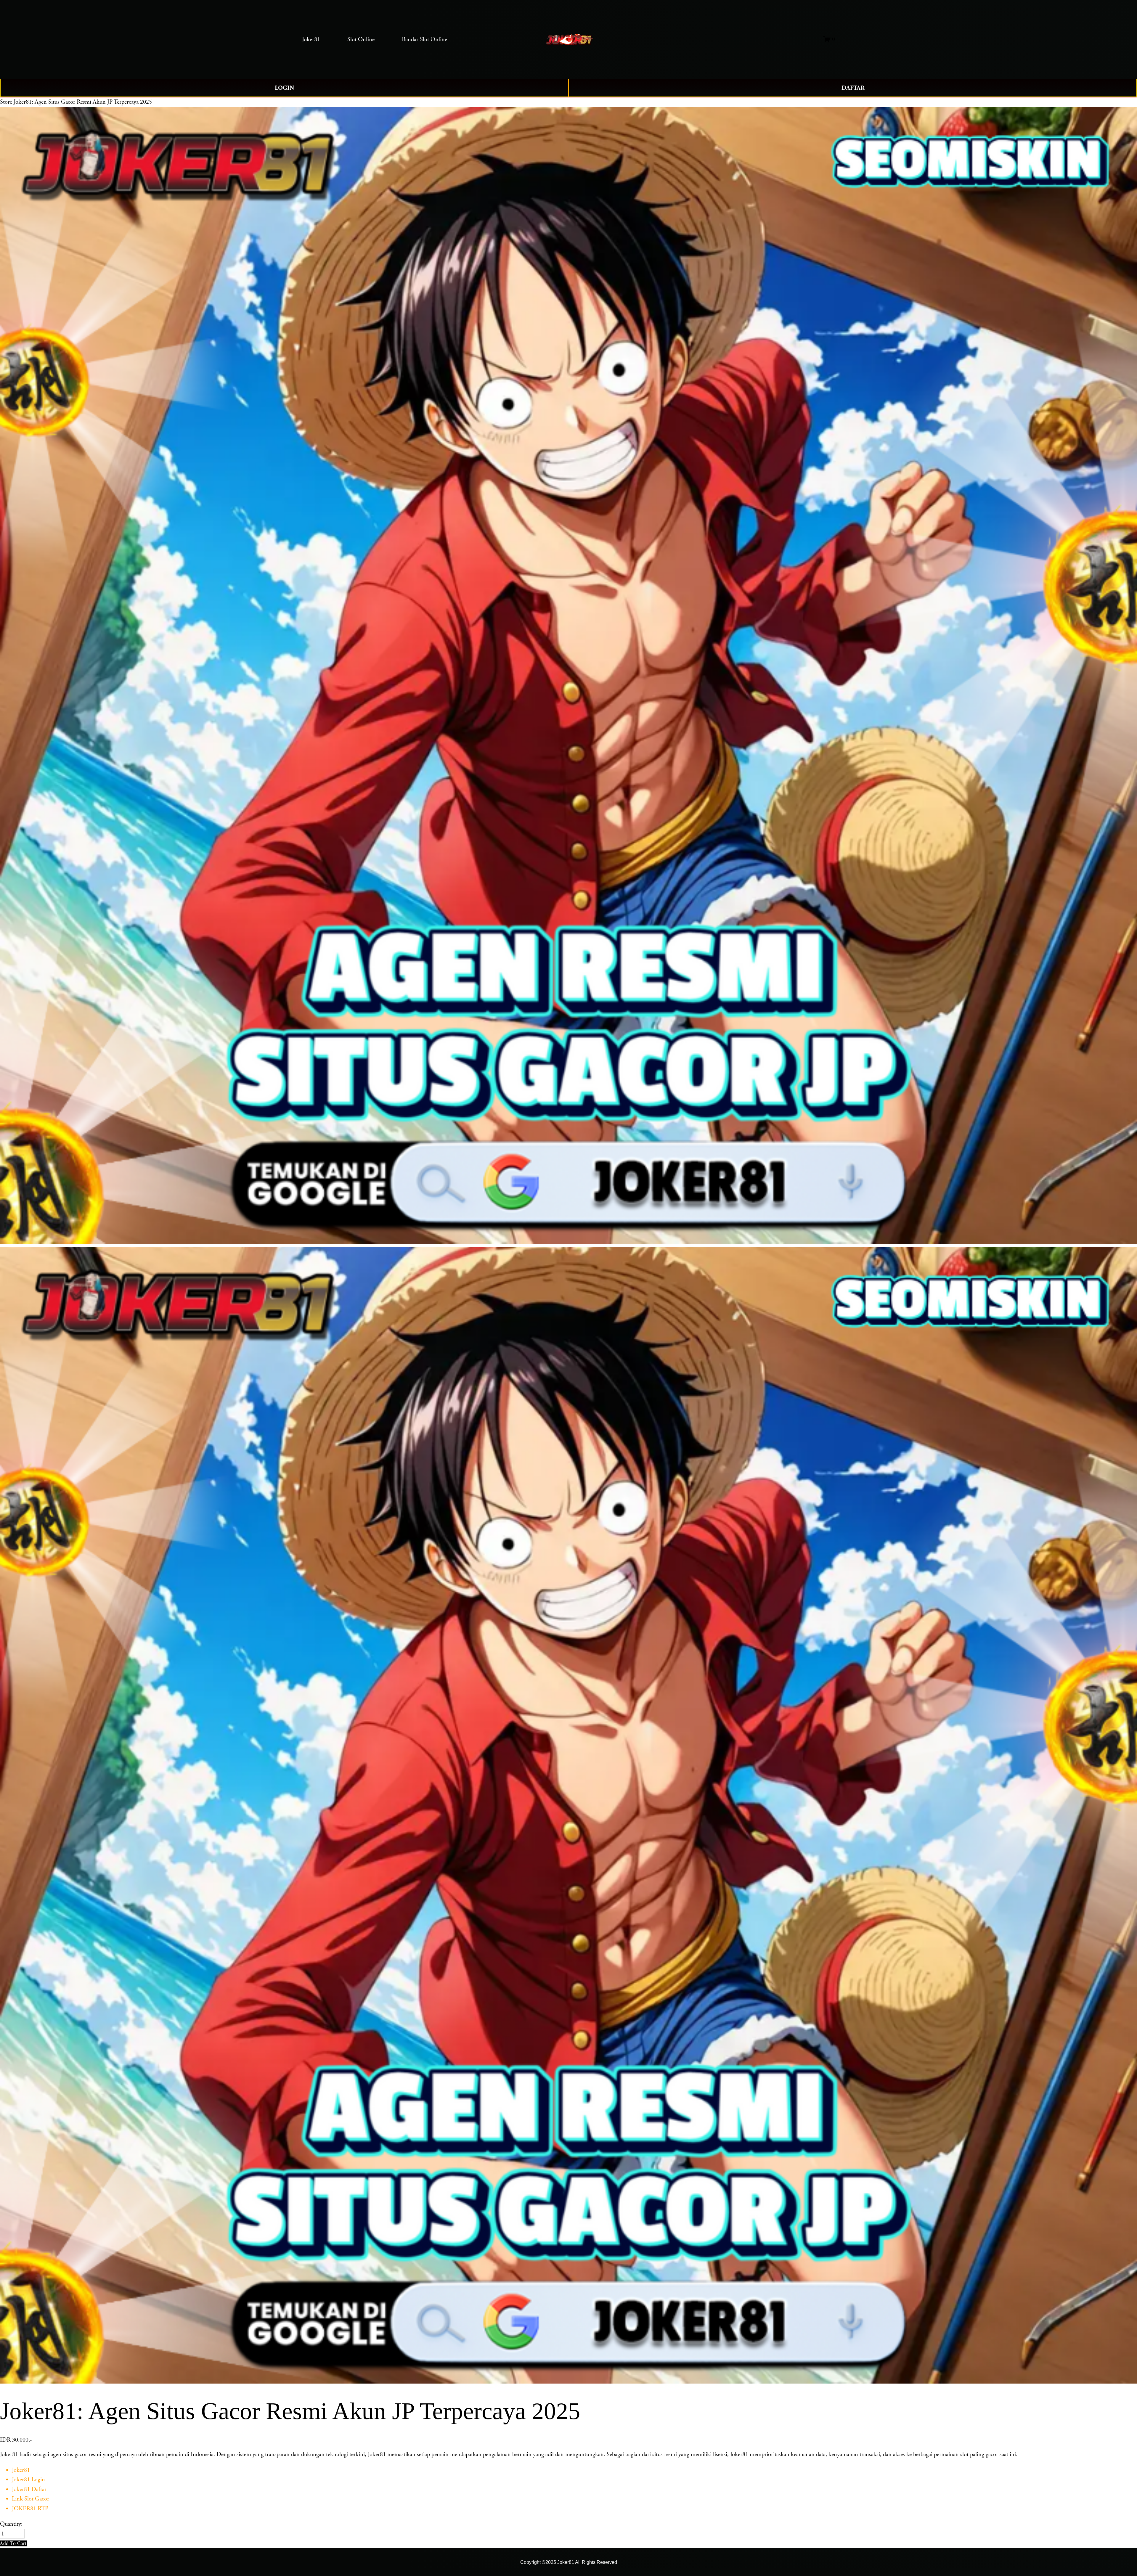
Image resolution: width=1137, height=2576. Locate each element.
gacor (992, 2454)
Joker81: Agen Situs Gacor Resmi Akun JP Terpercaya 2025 (83, 102)
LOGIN (284, 88)
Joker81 (9, 2454)
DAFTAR (853, 88)
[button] (13, 2543)
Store (6, 102)
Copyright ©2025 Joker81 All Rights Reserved (569, 2562)
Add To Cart (13, 2543)
